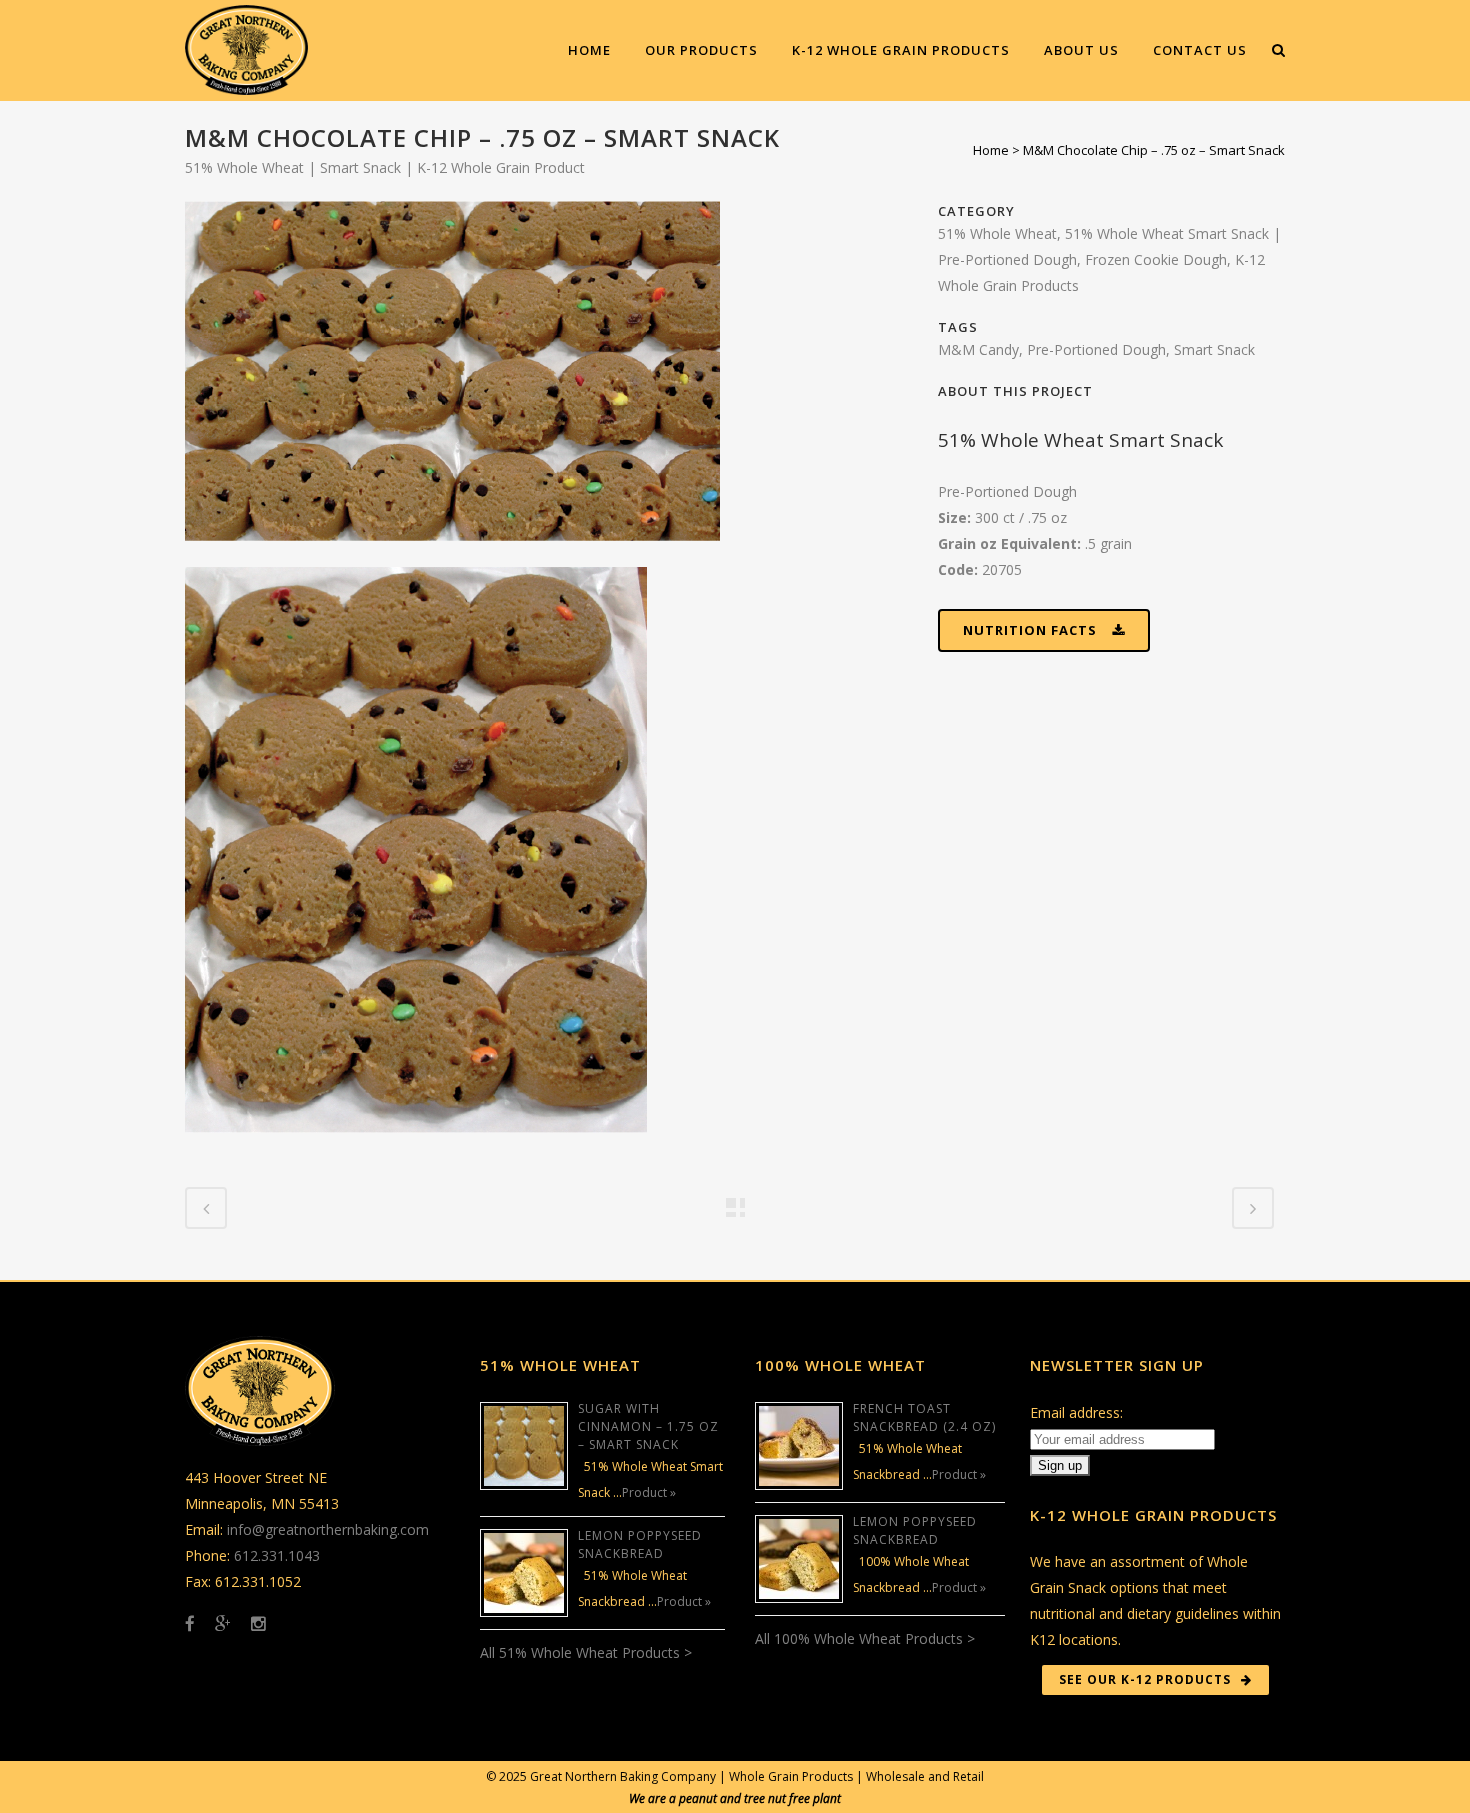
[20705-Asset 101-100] (416, 1145)
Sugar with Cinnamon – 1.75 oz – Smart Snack (648, 1426)
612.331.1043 (277, 1555)
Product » (649, 1492)
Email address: (1076, 1412)
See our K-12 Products (1145, 1679)
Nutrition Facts (1030, 630)
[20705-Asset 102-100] (452, 553)
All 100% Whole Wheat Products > (865, 1638)
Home (991, 150)
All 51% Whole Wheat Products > (586, 1652)
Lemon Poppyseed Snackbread (640, 1544)
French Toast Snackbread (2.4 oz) (924, 1417)
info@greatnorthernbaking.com (328, 1529)
